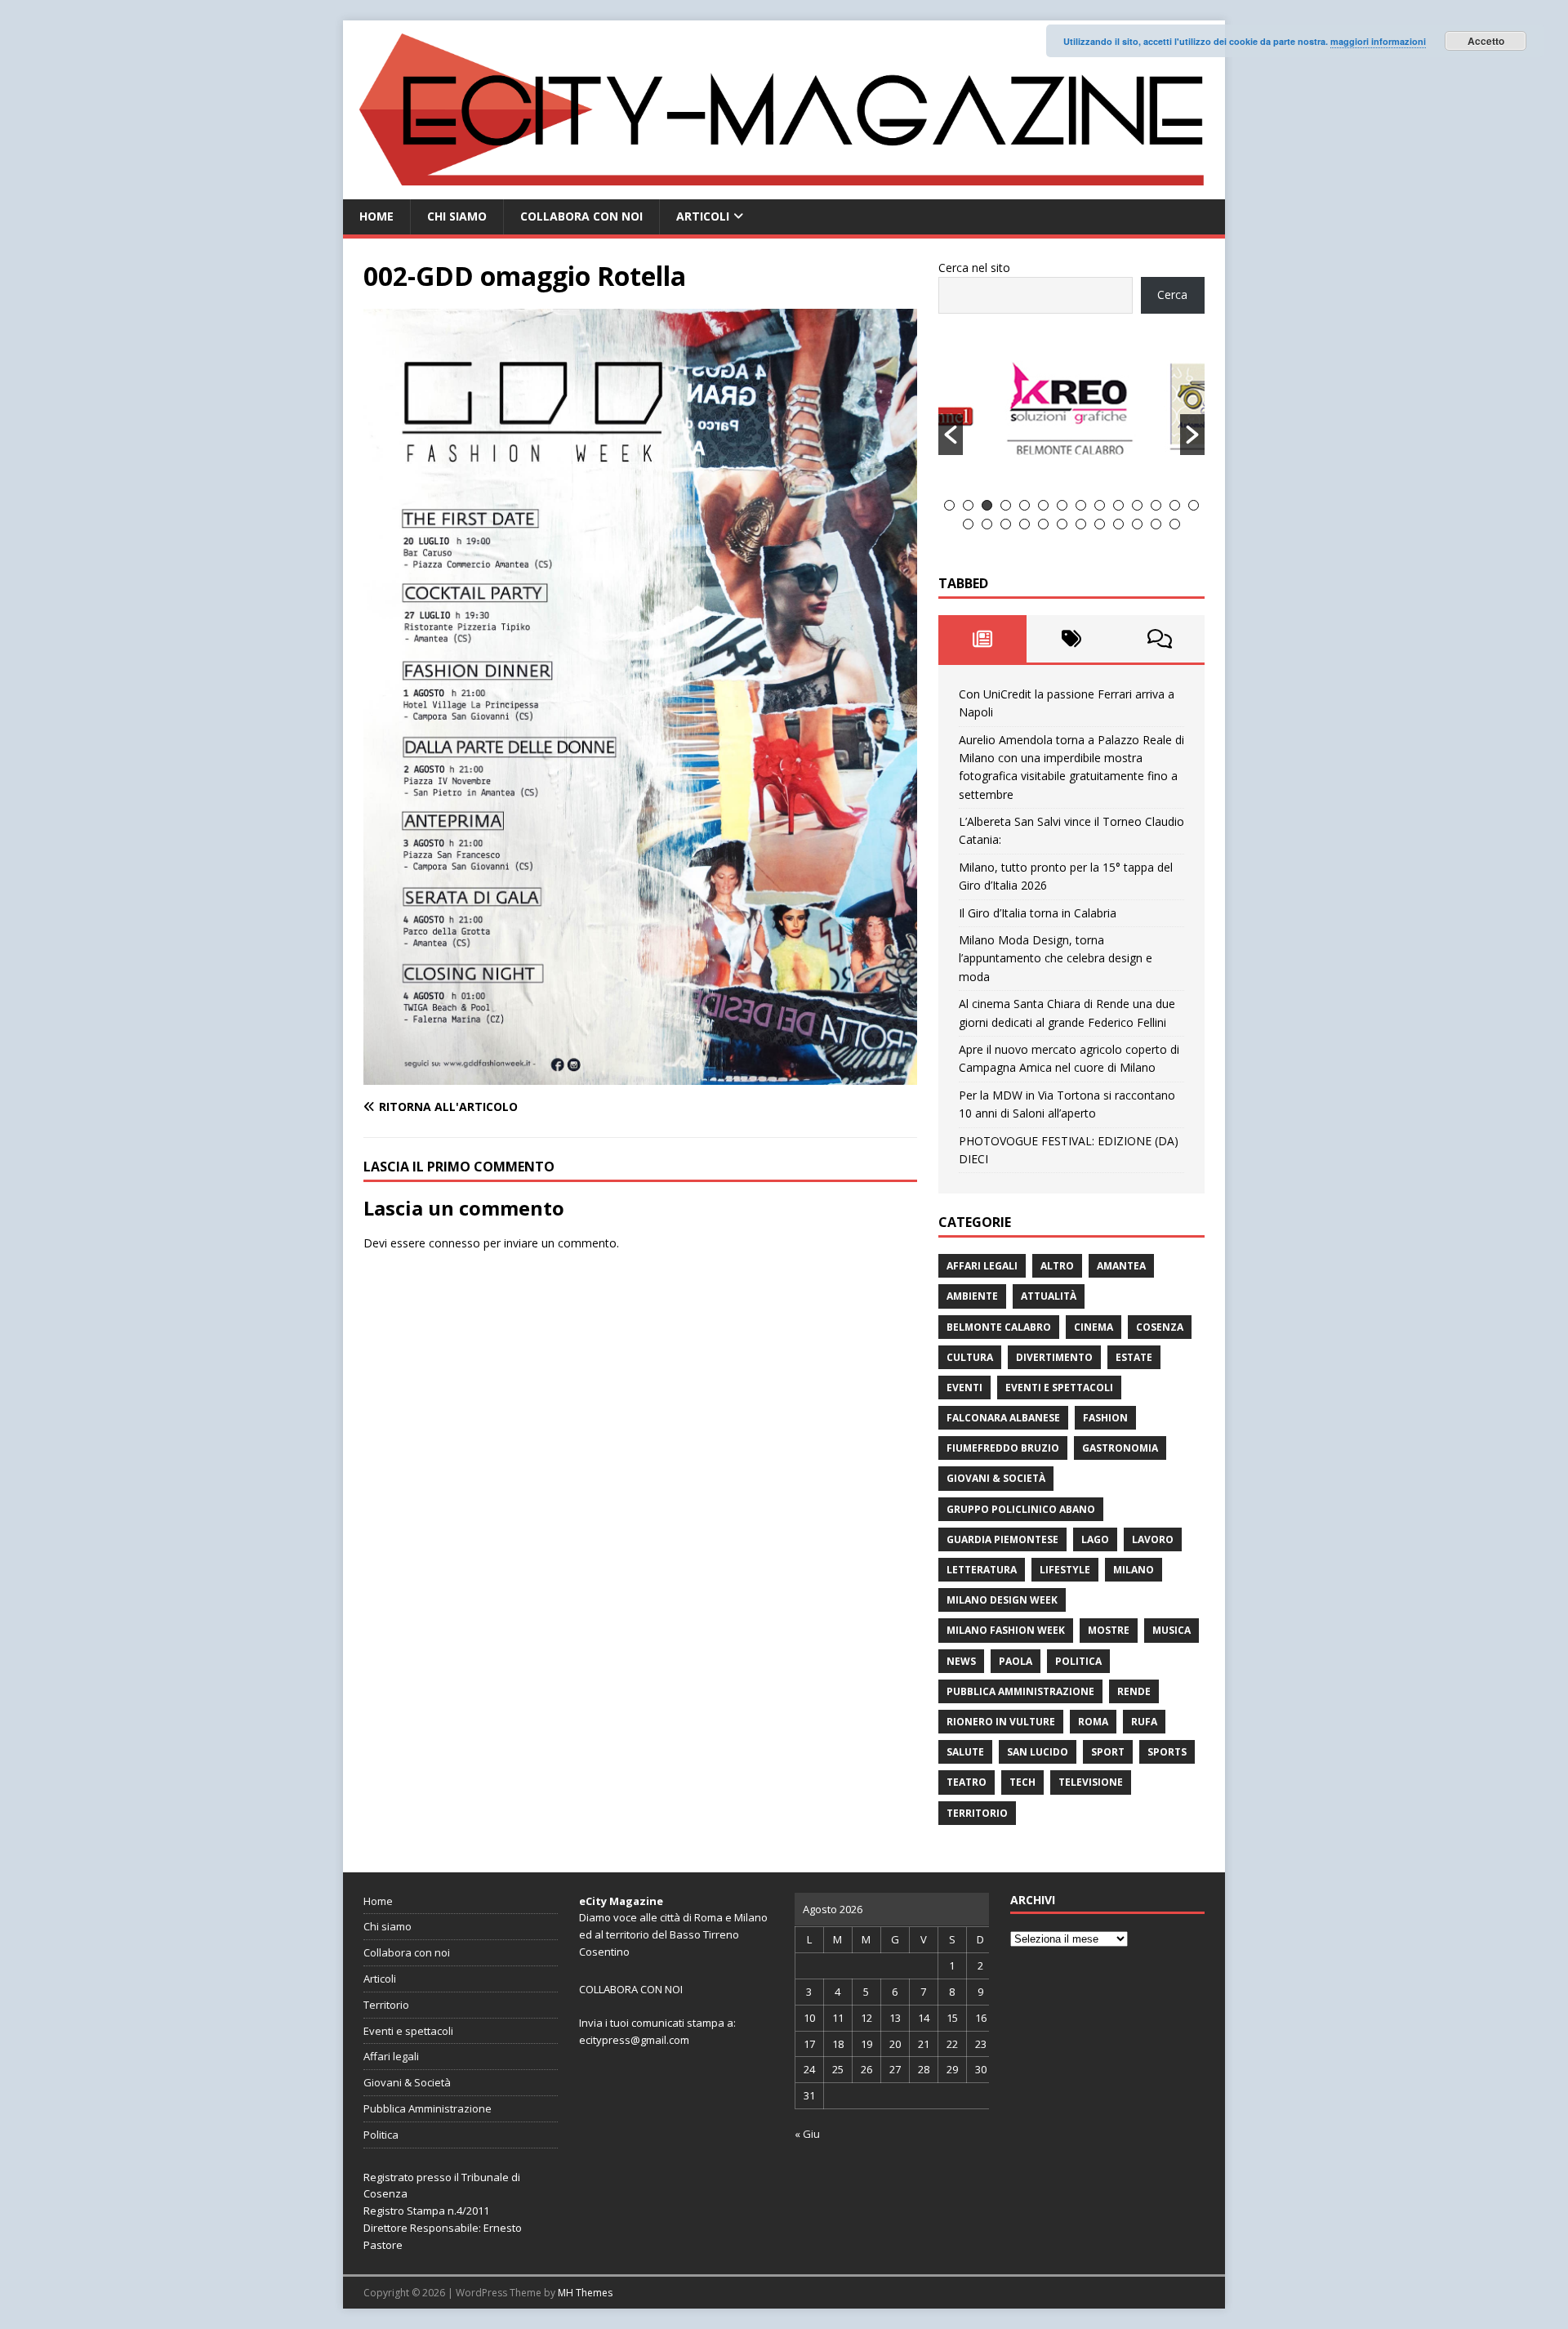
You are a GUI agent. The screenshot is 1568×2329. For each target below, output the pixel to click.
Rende (1134, 1691)
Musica (1172, 1630)
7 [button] (1062, 505)
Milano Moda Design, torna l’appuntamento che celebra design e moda (1056, 958)
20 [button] (1062, 524)
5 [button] (1025, 505)
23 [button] (1118, 524)
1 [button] (949, 505)
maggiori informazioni (1378, 41)
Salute (965, 1752)
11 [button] (1137, 505)
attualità (1049, 1296)
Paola (1016, 1661)
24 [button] (1137, 524)
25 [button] (1156, 524)
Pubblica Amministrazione (1020, 1691)
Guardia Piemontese (1002, 1539)
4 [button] (1006, 505)
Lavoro (1153, 1539)
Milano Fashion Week (1006, 1630)
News (961, 1661)
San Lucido (1038, 1752)
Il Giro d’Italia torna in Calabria (1038, 913)
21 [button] (1081, 524)
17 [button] (1006, 524)
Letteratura (982, 1570)
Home (376, 216)
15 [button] (968, 524)
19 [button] (1043, 524)
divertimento (1054, 1357)
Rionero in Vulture (1001, 1722)
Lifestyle (1065, 1570)
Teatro (967, 1782)
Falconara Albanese (1003, 1418)
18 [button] (1025, 524)
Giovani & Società (996, 1478)
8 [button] (1081, 505)
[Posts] (983, 639)
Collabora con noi (581, 216)
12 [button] (1156, 505)
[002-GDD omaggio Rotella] (640, 1075)
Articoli (703, 216)
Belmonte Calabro (999, 1327)
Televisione (1091, 1782)
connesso (454, 1243)
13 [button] (1175, 505)
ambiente (972, 1296)
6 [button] (1043, 505)
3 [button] (987, 505)
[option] (1072, 416)
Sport (1108, 1752)
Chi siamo (457, 216)
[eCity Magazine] (784, 190)
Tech (1022, 1782)
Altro (1057, 1266)
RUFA (1144, 1722)
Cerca (1172, 294)
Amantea (1121, 1266)
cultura (970, 1357)
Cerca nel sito (974, 268)
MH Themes (585, 2293)
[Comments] (1160, 639)
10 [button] (1118, 505)
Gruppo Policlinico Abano (1021, 1509)
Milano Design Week (1002, 1600)
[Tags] (1071, 639)
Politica (1078, 1661)
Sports (1167, 1752)
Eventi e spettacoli (1059, 1388)
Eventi (964, 1388)
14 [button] (1194, 505)
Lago (1095, 1539)
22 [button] (1100, 524)
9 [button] (1100, 505)
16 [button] (987, 524)
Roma (1093, 1722)
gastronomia (1120, 1448)
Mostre (1109, 1630)
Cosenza (1160, 1327)
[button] (951, 435)
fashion (1105, 1418)
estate (1134, 1357)
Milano (1134, 1570)
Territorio (977, 1813)
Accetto (1486, 41)
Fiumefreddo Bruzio (1003, 1448)
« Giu (807, 2134)
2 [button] (968, 505)
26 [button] (1175, 524)
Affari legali (982, 1266)
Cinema (1094, 1327)
